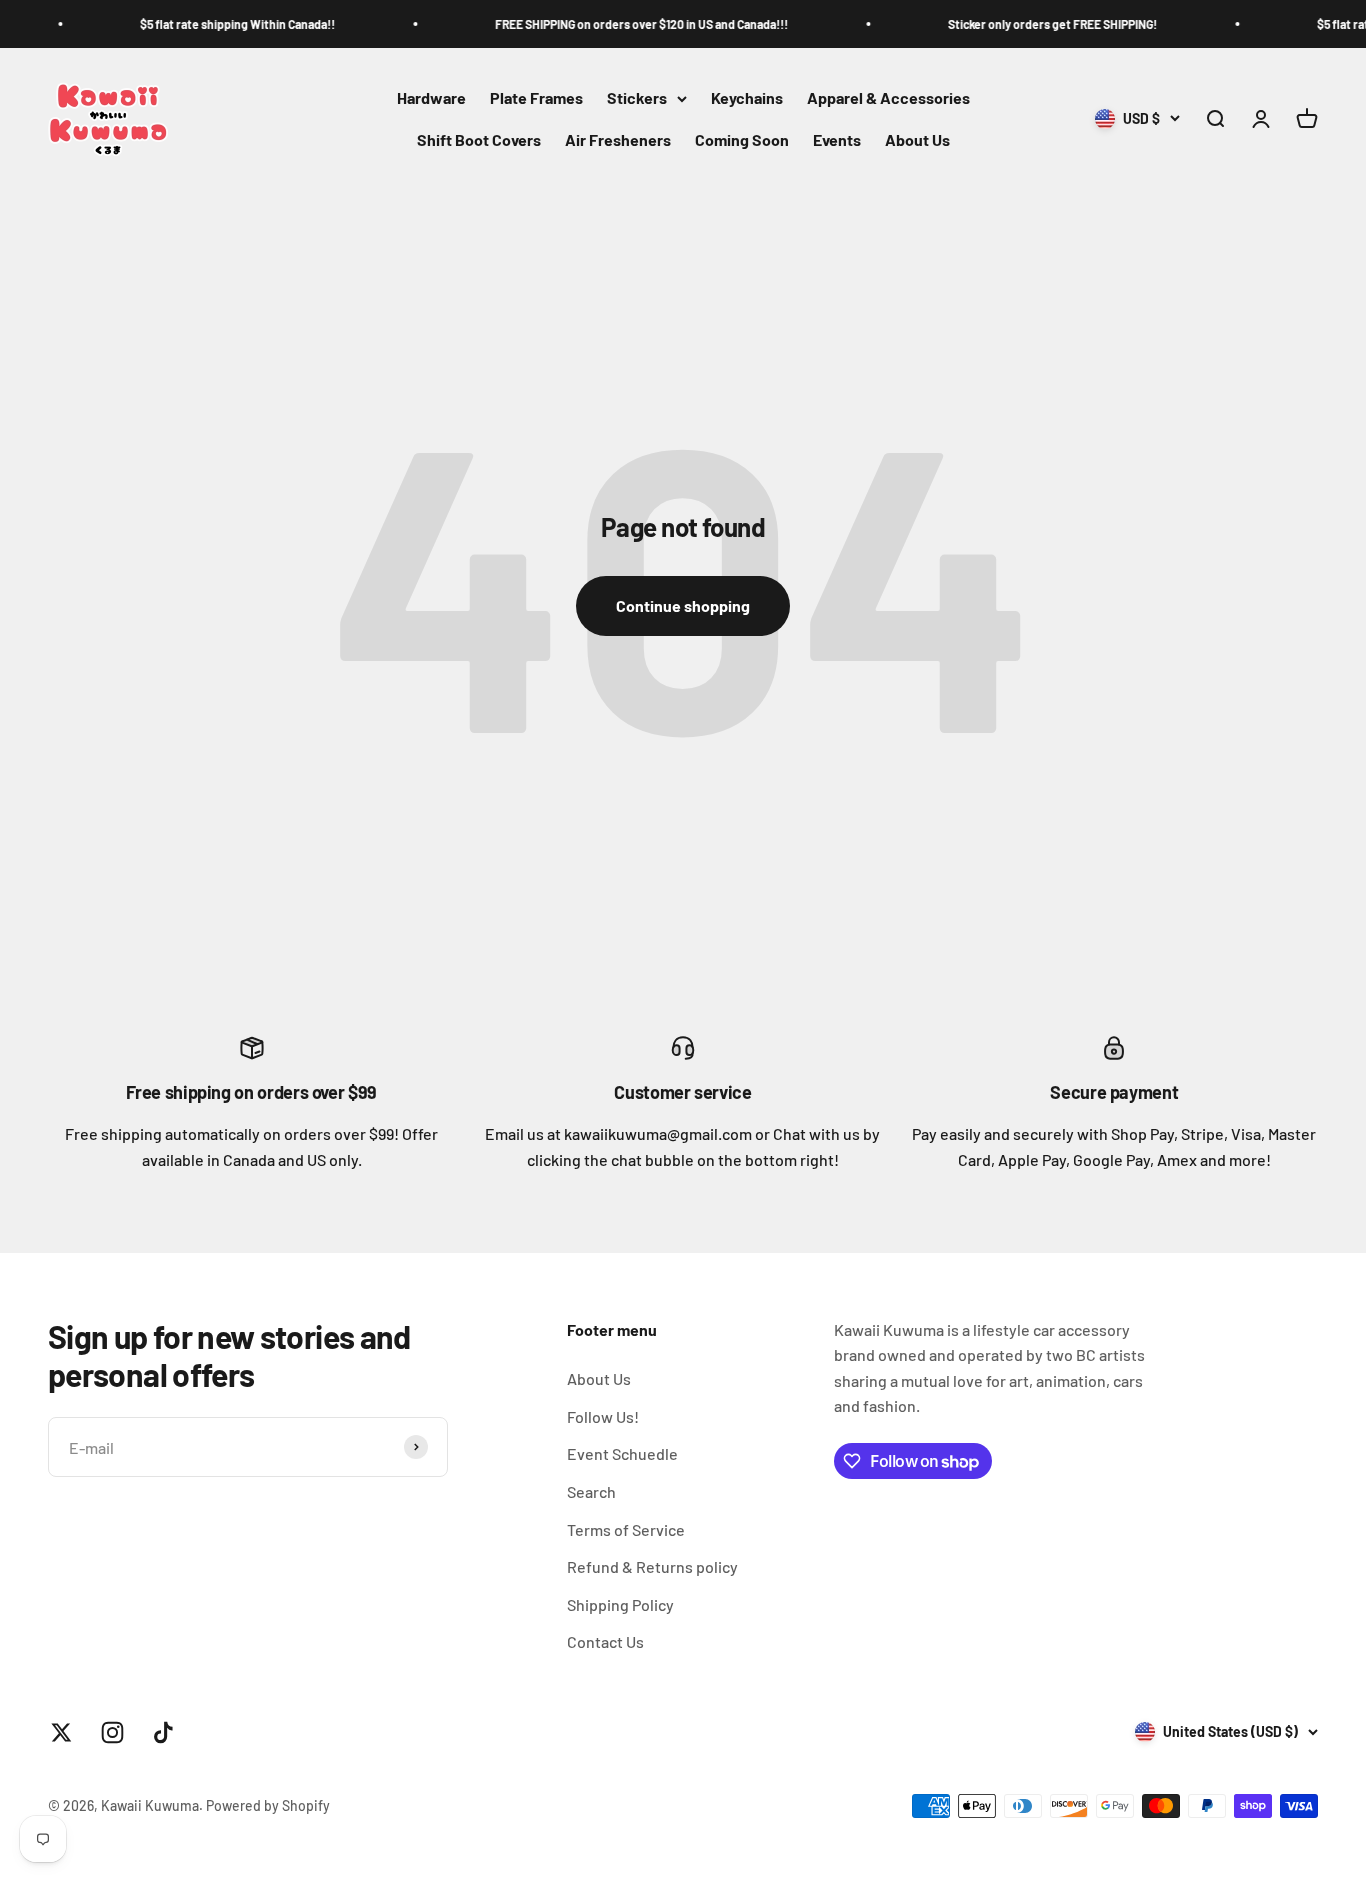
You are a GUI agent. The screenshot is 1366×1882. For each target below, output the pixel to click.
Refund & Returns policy (652, 1566)
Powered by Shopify (268, 1805)
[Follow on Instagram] (112, 1732)
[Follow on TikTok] (163, 1732)
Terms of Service (626, 1529)
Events (837, 139)
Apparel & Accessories (888, 98)
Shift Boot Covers (479, 139)
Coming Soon (742, 139)
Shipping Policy (620, 1604)
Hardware (431, 98)
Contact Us (605, 1641)
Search (591, 1491)
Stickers (637, 98)
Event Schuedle (622, 1453)
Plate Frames (536, 98)
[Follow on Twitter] (61, 1732)
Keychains (747, 98)
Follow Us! (603, 1416)
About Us (917, 139)
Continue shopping (683, 605)
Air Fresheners (618, 139)
